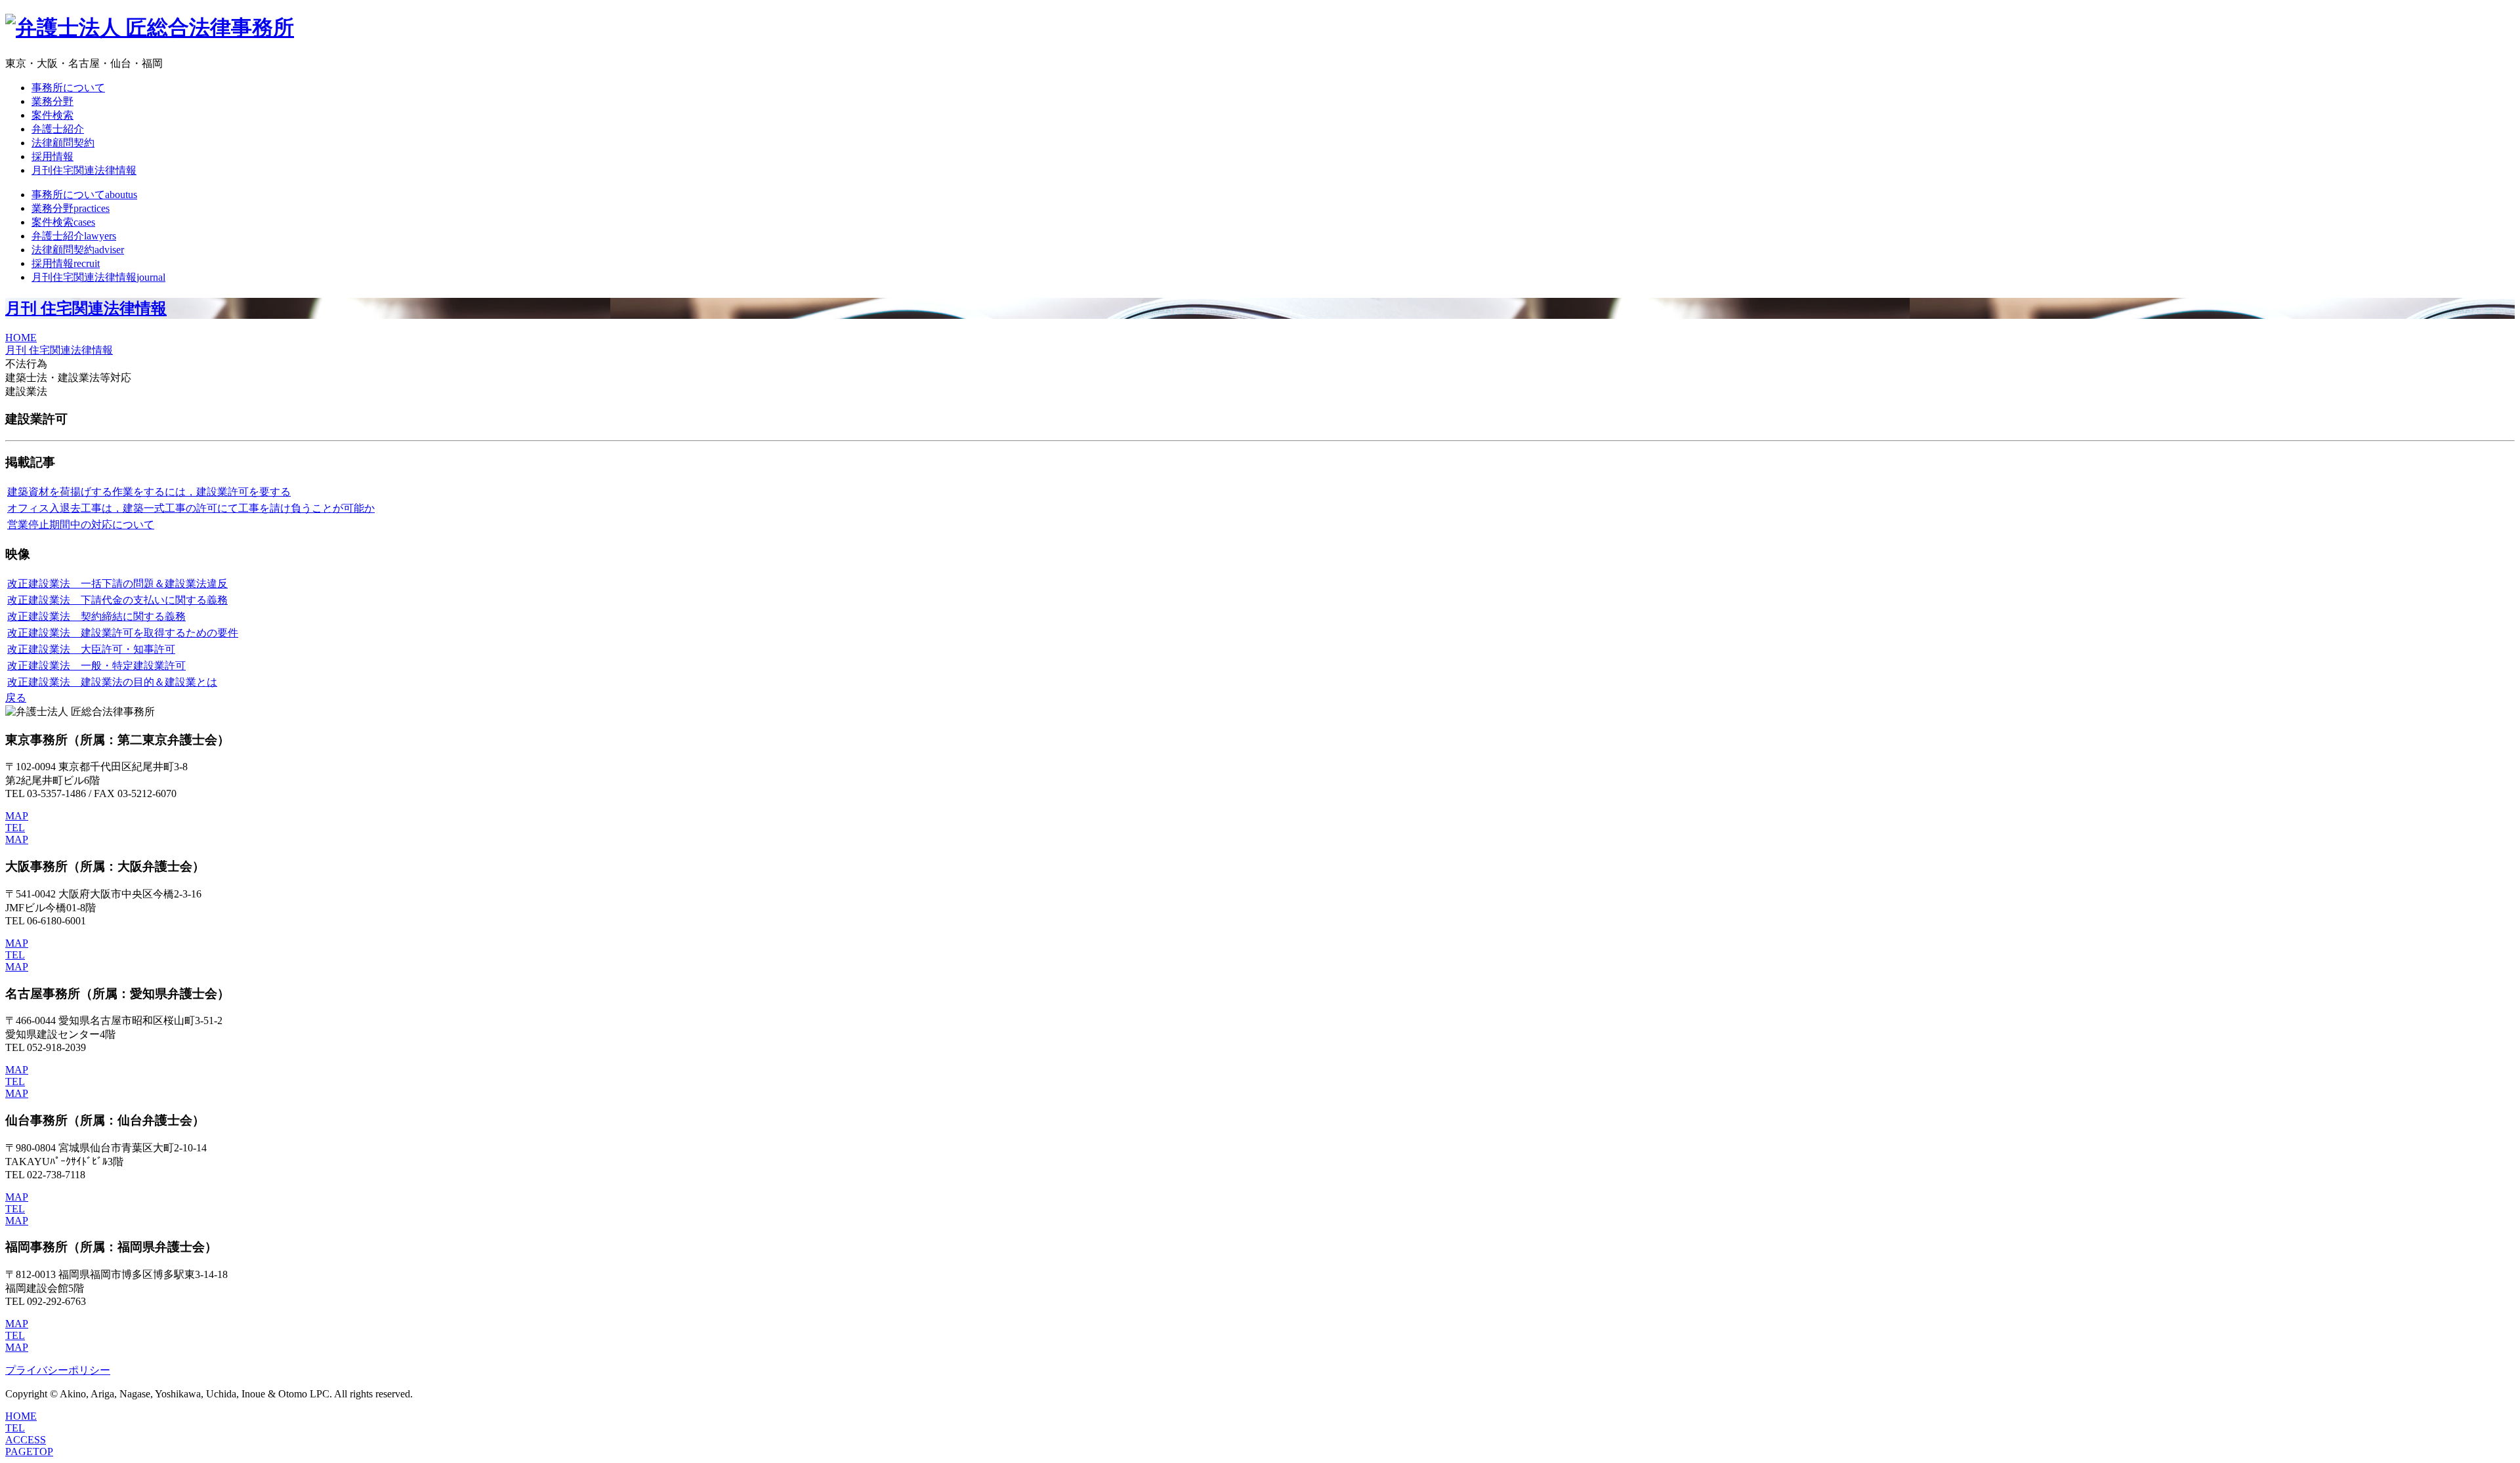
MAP (17, 816)
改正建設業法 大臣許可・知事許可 (91, 649)
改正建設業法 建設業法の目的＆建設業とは (112, 682)
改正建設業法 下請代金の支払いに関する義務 (117, 600)
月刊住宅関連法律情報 (84, 170)
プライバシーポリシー (58, 1370)
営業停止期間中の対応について (81, 525)
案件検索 (52, 115)
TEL (15, 828)
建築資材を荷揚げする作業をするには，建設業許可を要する (149, 492)
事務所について (68, 88)
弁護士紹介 (58, 129)
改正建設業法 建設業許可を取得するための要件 (123, 633)
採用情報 (52, 156)
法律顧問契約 (63, 143)
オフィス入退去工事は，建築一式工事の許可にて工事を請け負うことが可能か (191, 508)
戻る (16, 698)
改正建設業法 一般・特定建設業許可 (96, 666)
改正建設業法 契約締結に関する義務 (96, 616)
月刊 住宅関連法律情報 (86, 308)
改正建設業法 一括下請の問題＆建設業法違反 (117, 584)
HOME (21, 338)
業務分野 (52, 101)
